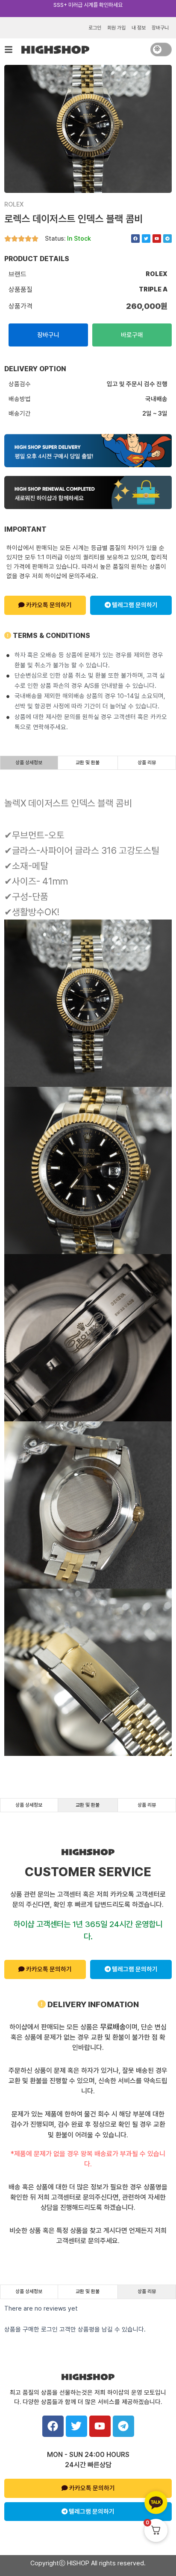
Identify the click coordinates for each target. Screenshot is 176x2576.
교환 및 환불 (88, 763)
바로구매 (132, 335)
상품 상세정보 (29, 763)
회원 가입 (116, 28)
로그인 (95, 28)
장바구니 (160, 28)
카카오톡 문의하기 (48, 605)
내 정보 (139, 28)
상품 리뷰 (147, 763)
